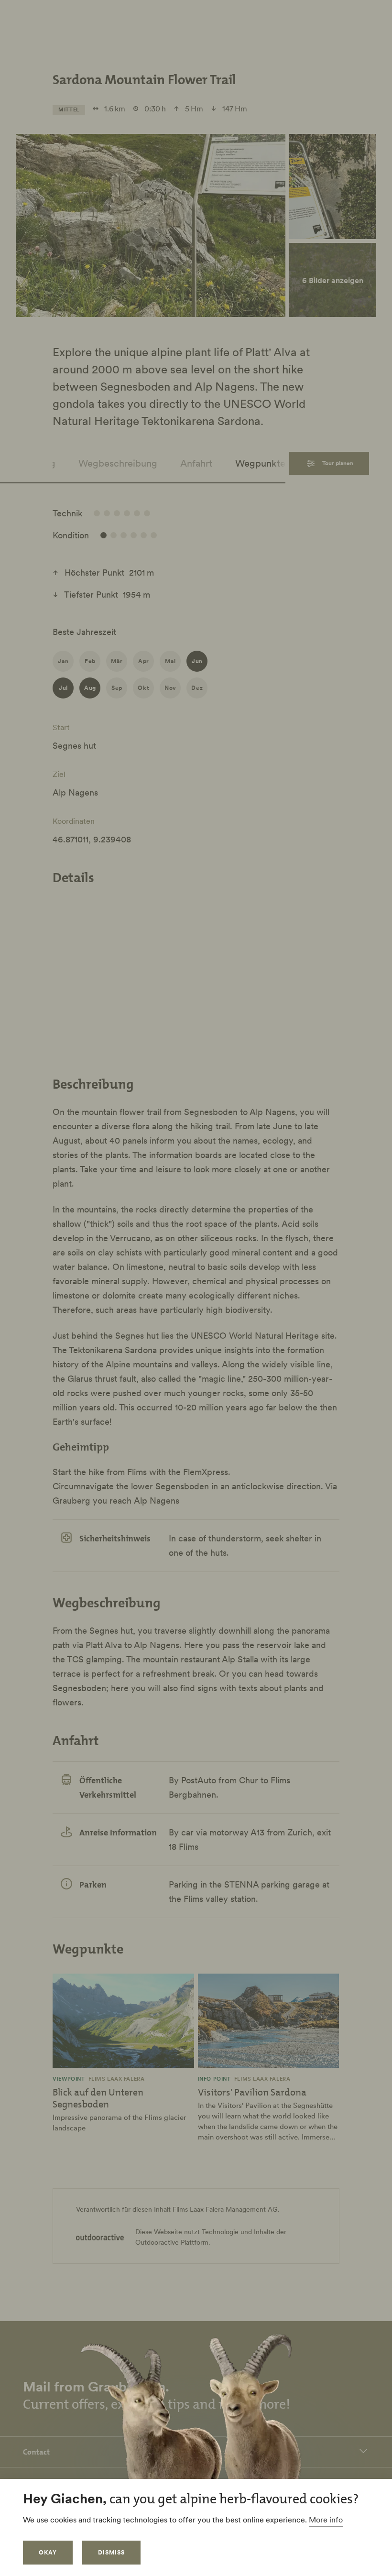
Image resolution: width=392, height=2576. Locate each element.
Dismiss (111, 2552)
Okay (48, 2552)
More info (326, 2520)
